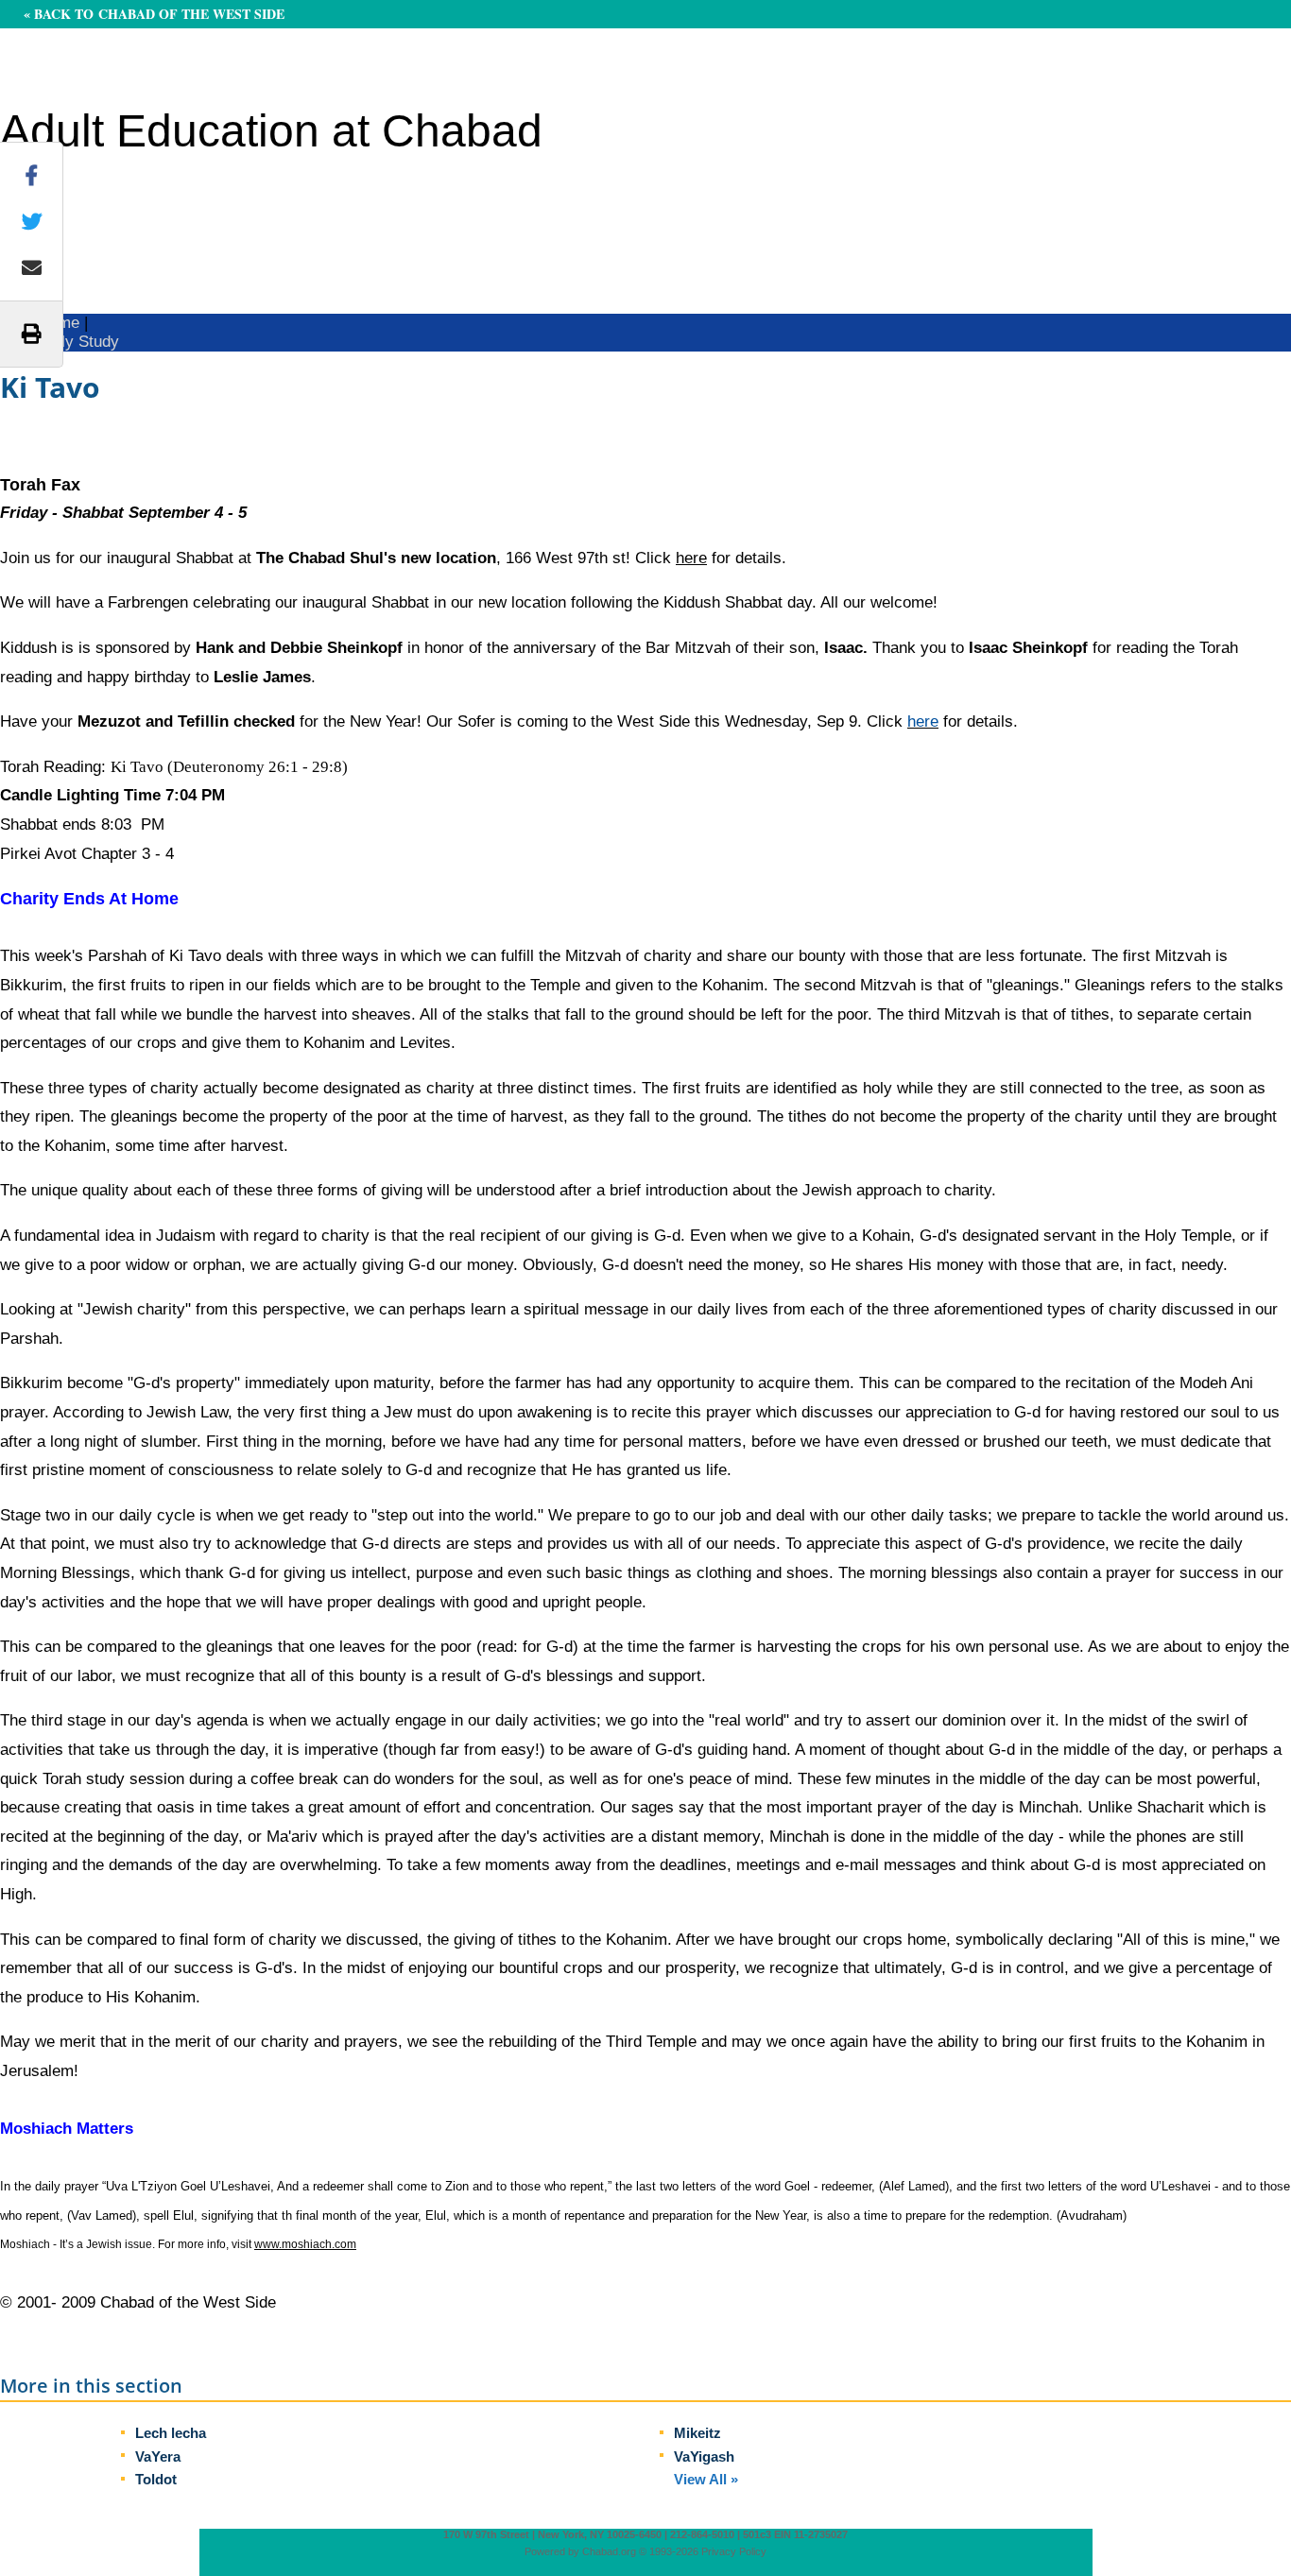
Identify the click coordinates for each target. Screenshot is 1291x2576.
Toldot (156, 2479)
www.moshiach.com (305, 2244)
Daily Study (78, 342)
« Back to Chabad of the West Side (154, 14)
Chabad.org (609, 2551)
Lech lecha (171, 2433)
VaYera (158, 2456)
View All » (706, 2479)
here (691, 558)
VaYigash (704, 2456)
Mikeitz (697, 2433)
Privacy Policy (734, 2551)
